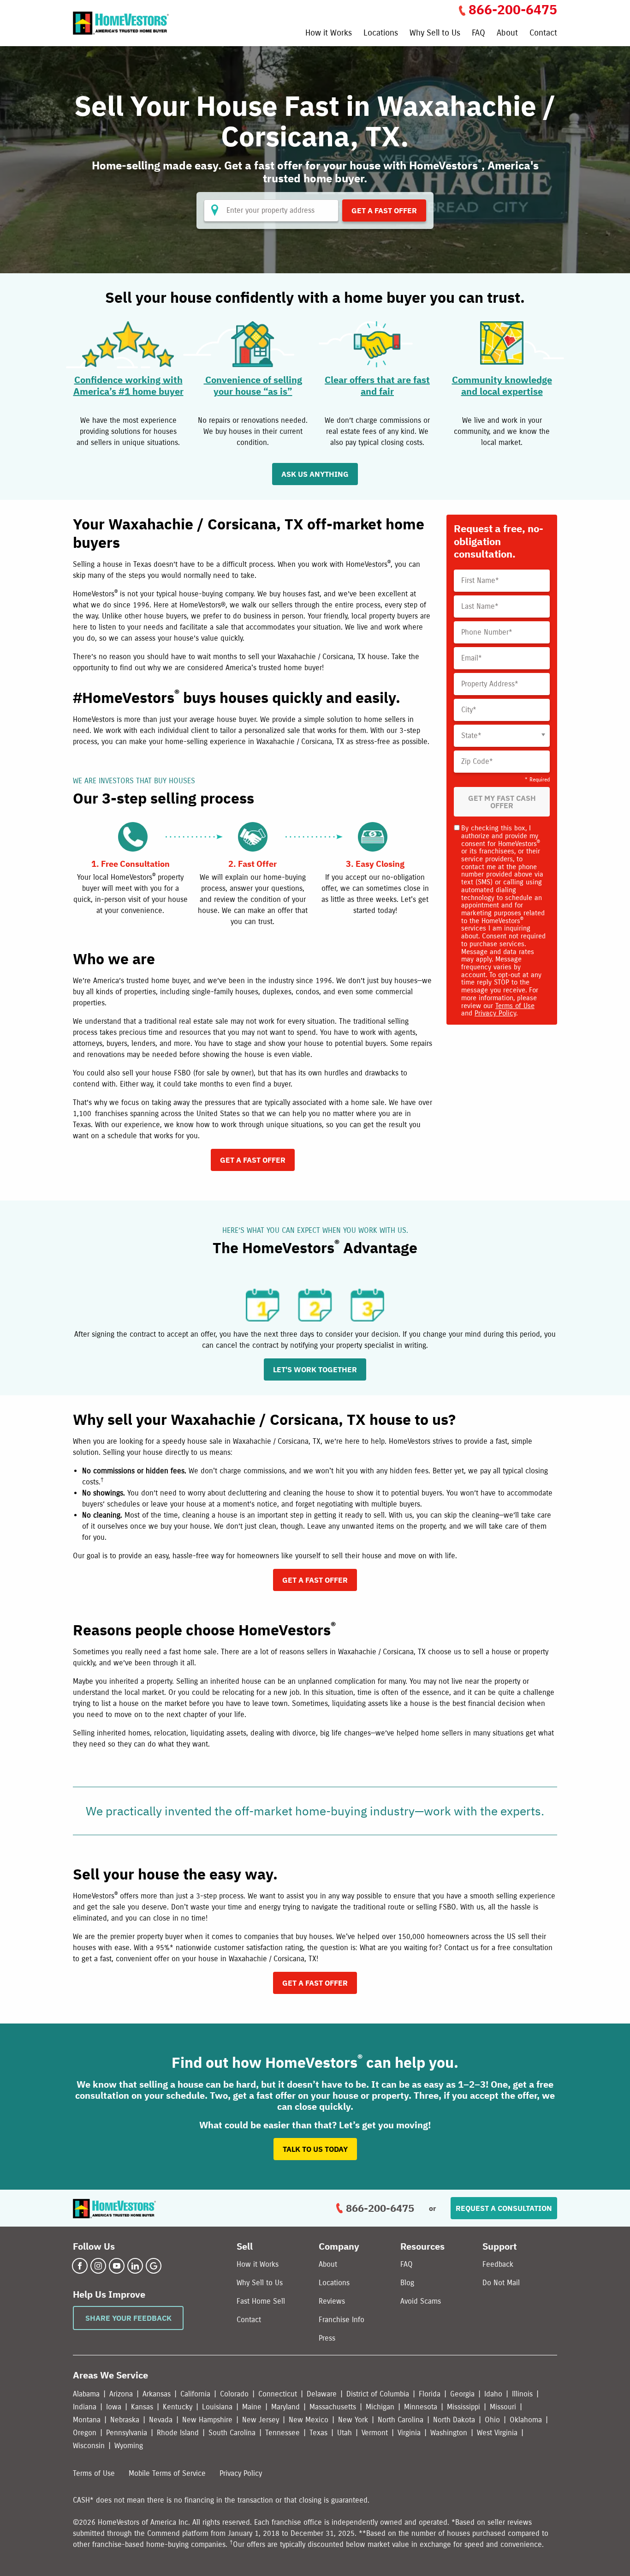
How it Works (329, 33)
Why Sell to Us (435, 33)
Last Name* (480, 606)
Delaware (322, 2394)
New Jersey (261, 2420)
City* (469, 710)
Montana (87, 2420)
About (507, 33)
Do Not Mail (501, 2283)
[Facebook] (80, 2266)
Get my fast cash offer (502, 802)
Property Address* (490, 684)
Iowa (114, 2407)
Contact (543, 33)
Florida (430, 2394)
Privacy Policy (495, 1013)
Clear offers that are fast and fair (377, 385)
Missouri (503, 2407)
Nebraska (125, 2420)
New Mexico (309, 2420)
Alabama (86, 2394)
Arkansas (157, 2394)
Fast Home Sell (261, 2301)
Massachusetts (333, 2407)
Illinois (522, 2394)
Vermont (375, 2433)
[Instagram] (98, 2266)
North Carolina (401, 2420)
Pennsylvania (127, 2433)
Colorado (234, 2394)
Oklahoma (526, 2420)
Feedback (498, 2264)
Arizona (121, 2394)
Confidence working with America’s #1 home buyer (128, 385)
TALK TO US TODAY (315, 2149)
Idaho (493, 2394)
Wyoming (129, 2446)
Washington (449, 2433)
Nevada (161, 2420)
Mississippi (464, 2407)
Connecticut (278, 2394)
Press (327, 2338)
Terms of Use (515, 1006)
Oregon (85, 2433)
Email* (472, 658)
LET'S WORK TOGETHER (315, 1369)
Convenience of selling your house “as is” (253, 385)
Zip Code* (477, 762)
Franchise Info (342, 2320)
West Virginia (497, 2433)
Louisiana (217, 2407)
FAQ (478, 33)
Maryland (285, 2407)
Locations (381, 33)
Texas (318, 2433)
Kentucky (178, 2407)
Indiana (85, 2407)
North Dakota (454, 2420)
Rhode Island (178, 2433)
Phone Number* (487, 632)
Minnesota (421, 2407)
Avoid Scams (421, 2301)
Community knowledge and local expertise (502, 385)
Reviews (332, 2301)
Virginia (409, 2433)
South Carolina (232, 2433)
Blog (407, 2283)
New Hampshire (207, 2420)
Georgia (462, 2394)
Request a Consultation (504, 2208)
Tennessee (282, 2433)
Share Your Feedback (128, 2318)
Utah (345, 2433)
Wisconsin (89, 2446)
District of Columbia (378, 2394)
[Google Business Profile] (154, 2266)
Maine (252, 2407)
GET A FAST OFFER (253, 1160)
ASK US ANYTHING (315, 474)
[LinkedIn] (135, 2266)
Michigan (380, 2407)
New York (353, 2420)
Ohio (492, 2420)
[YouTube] (117, 2266)
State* (471, 736)
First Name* (480, 581)
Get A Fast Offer (384, 210)
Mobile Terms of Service (167, 2473)
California (195, 2394)
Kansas (142, 2407)
